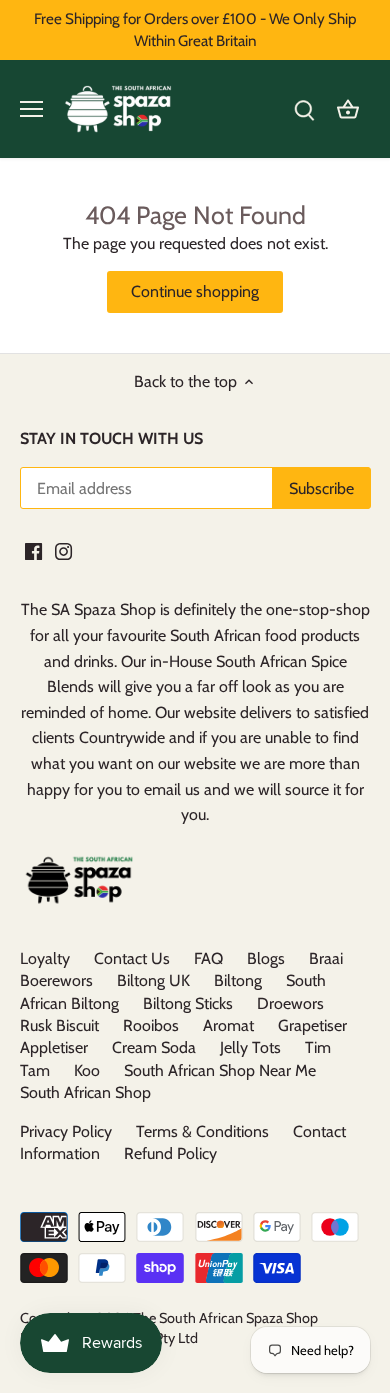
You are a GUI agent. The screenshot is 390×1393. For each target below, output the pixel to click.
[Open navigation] (31, 109)
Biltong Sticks (188, 1003)
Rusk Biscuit (59, 1025)
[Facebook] (33, 550)
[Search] (304, 109)
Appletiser (54, 1047)
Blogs (266, 958)
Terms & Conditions (202, 1131)
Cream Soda (154, 1047)
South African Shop (85, 1092)
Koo (87, 1070)
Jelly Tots (250, 1047)
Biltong (238, 980)
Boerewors (56, 980)
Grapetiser (312, 1025)
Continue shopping (195, 291)
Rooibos (151, 1025)
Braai (326, 958)
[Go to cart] (348, 109)
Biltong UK (153, 980)
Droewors (290, 1003)
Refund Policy (170, 1153)
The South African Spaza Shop (225, 1318)
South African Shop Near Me (220, 1070)
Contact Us (132, 958)
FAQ (208, 958)
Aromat (228, 1025)
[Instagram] (63, 550)
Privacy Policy (66, 1131)
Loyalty (45, 958)
